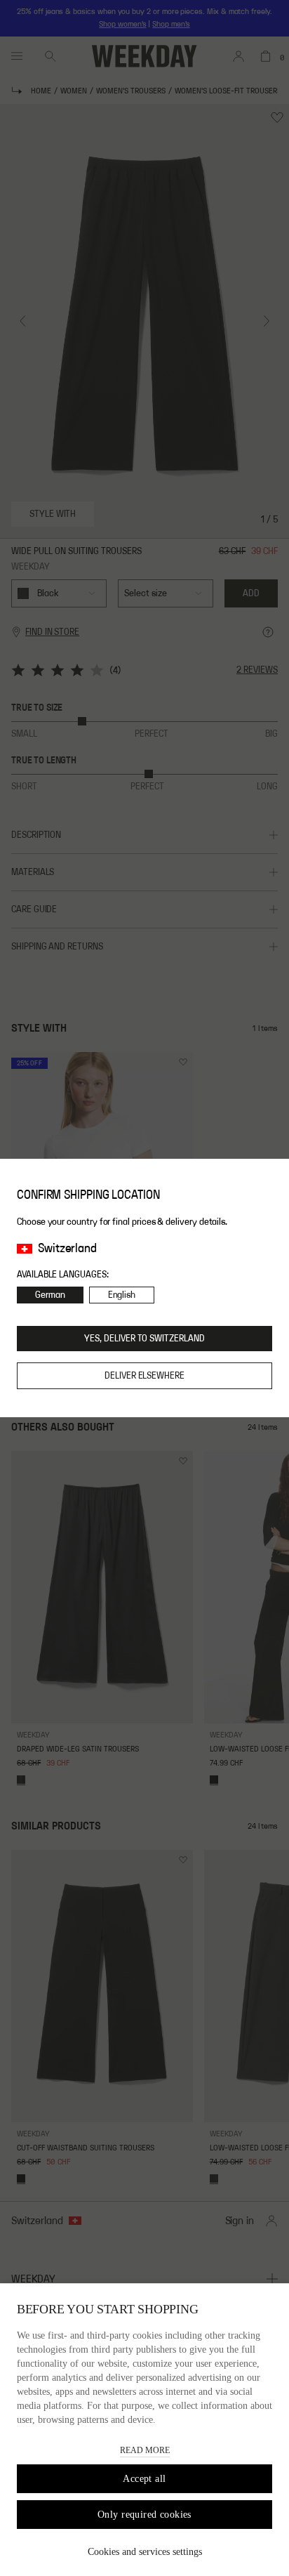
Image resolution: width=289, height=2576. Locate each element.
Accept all (144, 2479)
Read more (145, 2450)
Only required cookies (144, 2515)
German (50, 1295)
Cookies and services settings (145, 2552)
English (122, 1295)
